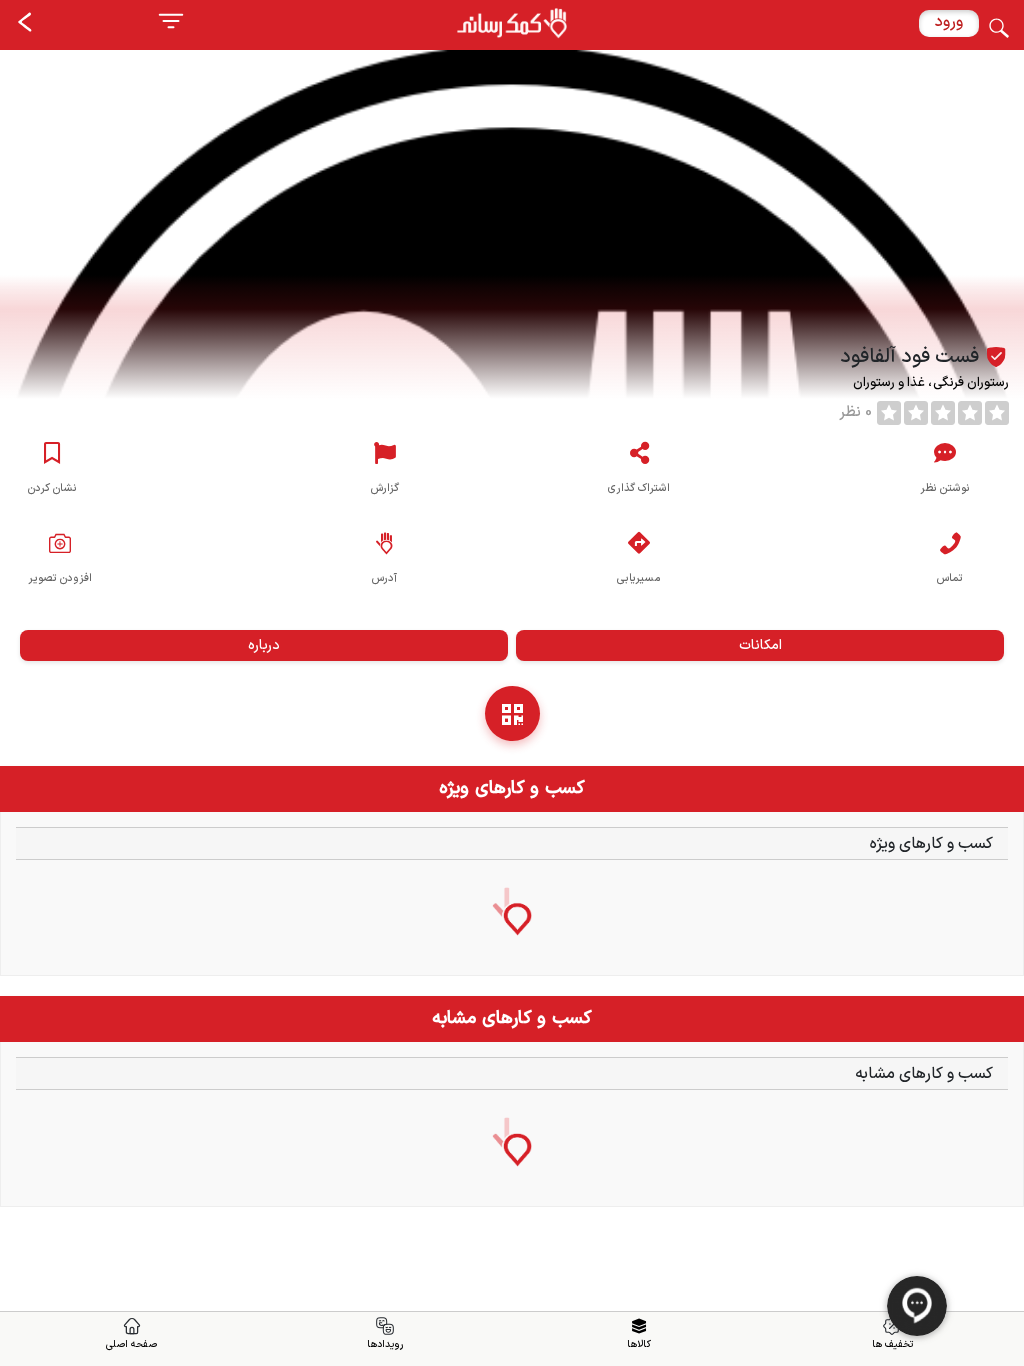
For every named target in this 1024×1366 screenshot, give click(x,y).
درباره (264, 645)
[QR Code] (512, 713)
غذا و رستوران (890, 383)
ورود (949, 22)
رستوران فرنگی (969, 383)
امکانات (760, 645)
